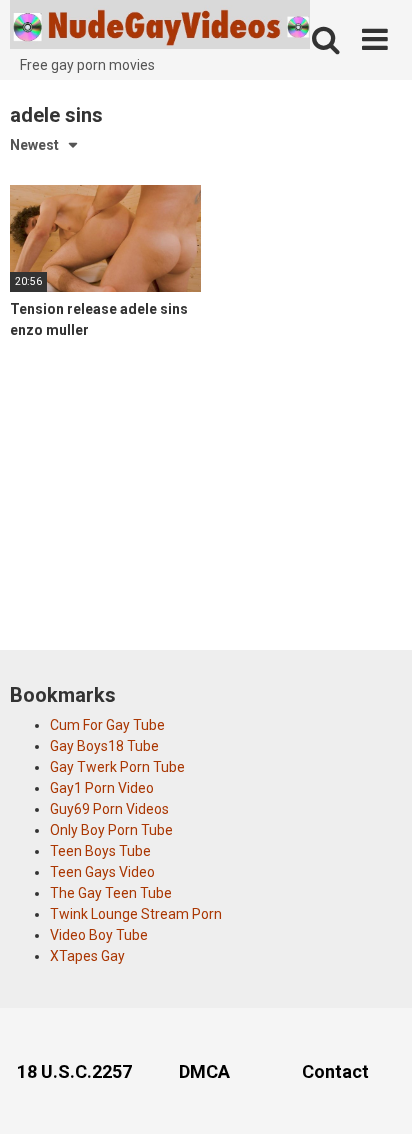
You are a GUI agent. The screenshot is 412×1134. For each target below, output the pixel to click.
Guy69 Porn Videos (109, 809)
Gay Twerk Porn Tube (117, 767)
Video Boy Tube (99, 935)
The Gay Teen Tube (111, 893)
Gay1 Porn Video (102, 788)
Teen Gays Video (102, 872)
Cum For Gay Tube (107, 725)
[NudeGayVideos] (160, 27)
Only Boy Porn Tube (111, 830)
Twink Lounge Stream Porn (136, 914)
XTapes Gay (87, 956)
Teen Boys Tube (100, 851)
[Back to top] (375, 1093)
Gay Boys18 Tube (104, 746)
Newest (34, 145)
